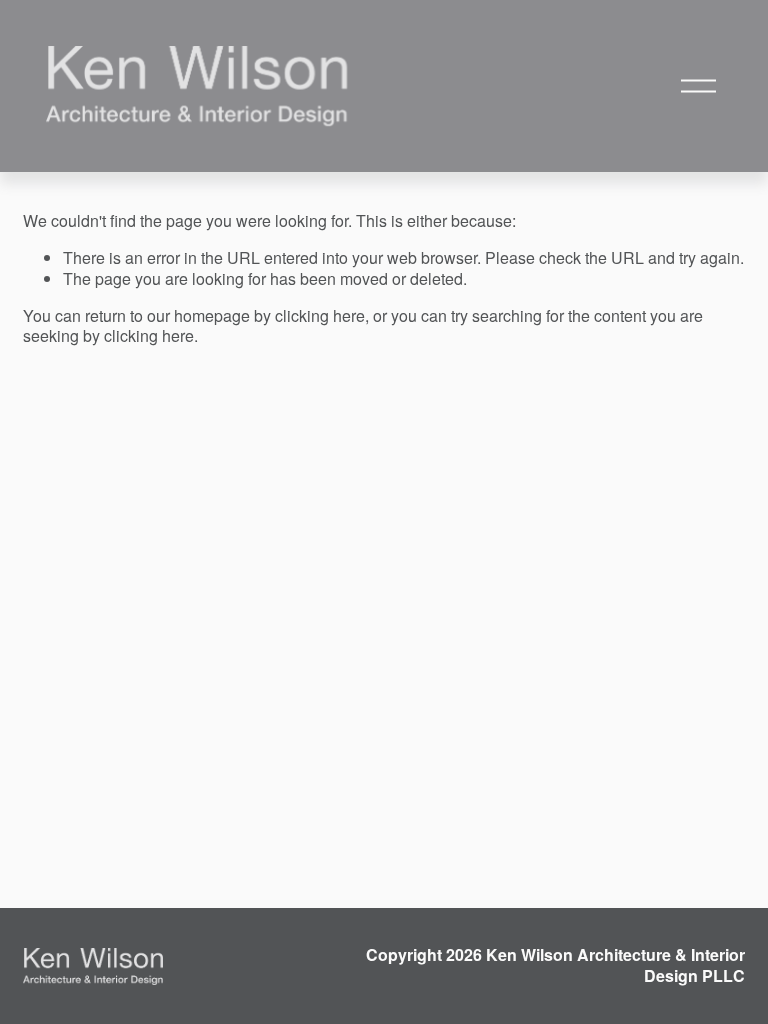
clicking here (320, 315)
